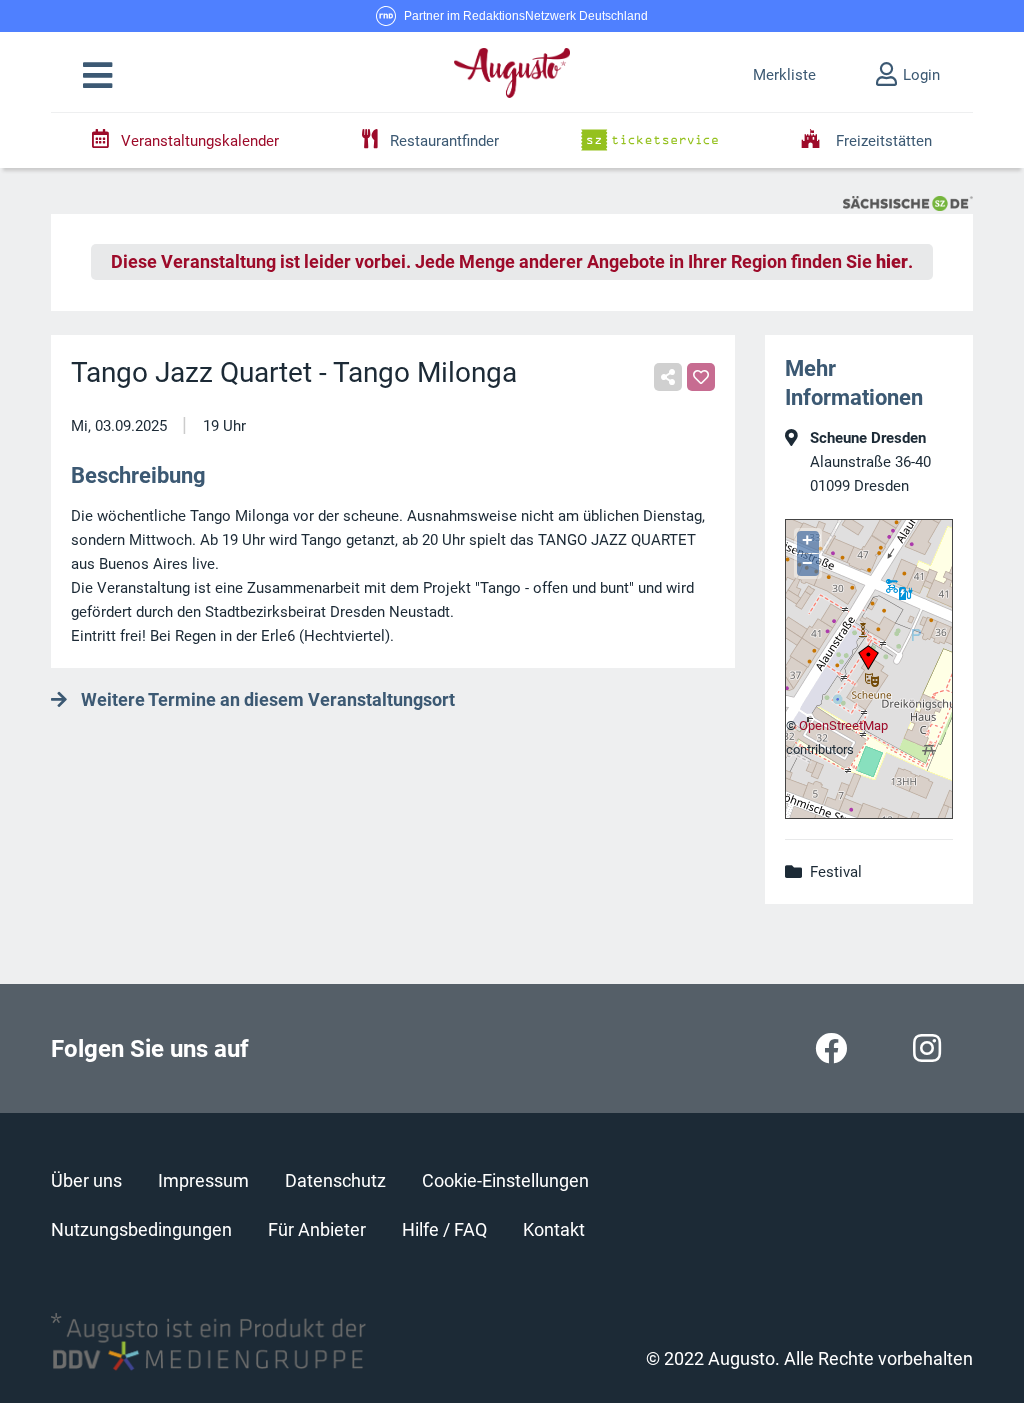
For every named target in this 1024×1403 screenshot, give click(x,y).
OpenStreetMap (843, 725)
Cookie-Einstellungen (505, 1180)
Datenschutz (335, 1180)
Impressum (203, 1180)
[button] (97, 76)
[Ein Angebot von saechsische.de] (908, 202)
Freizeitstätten (882, 141)
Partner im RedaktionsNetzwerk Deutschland (526, 16)
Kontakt (554, 1229)
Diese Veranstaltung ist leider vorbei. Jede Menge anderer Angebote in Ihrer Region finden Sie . (512, 262)
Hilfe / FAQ (444, 1229)
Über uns (86, 1180)
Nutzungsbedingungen (141, 1229)
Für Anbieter (317, 1229)
